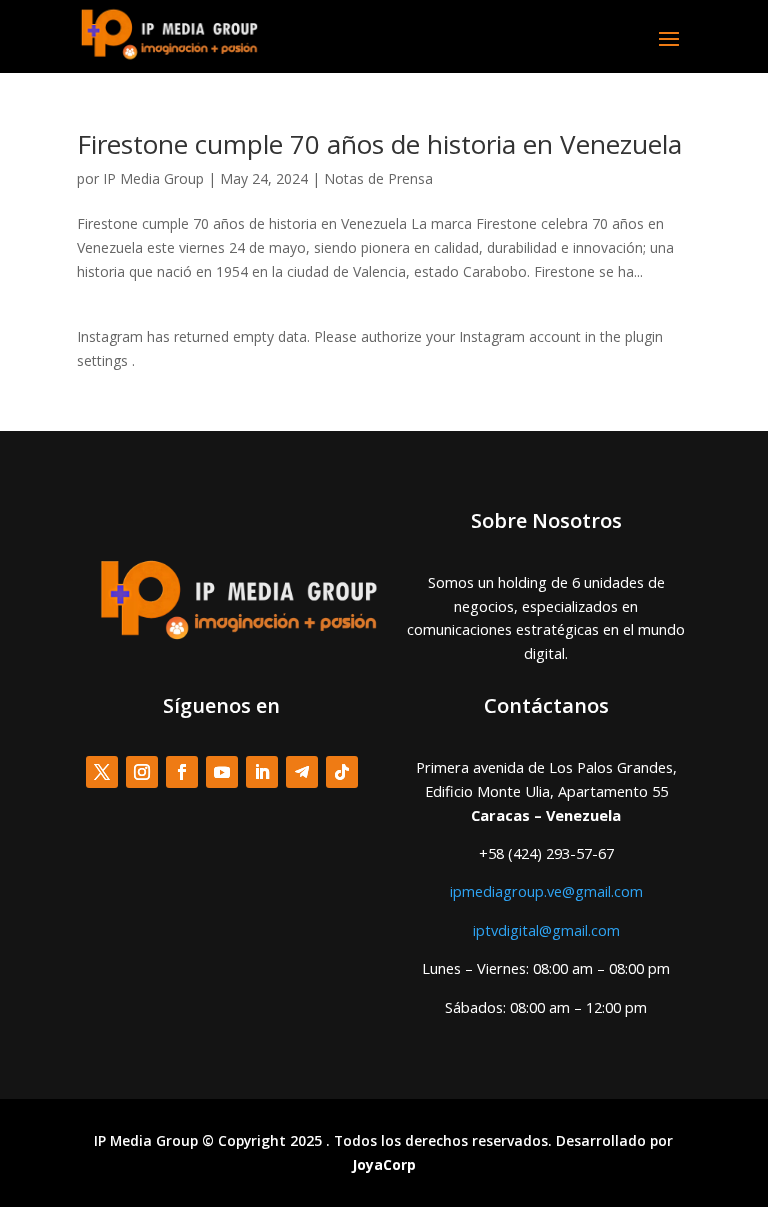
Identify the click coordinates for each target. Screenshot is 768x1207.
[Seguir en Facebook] (182, 772)
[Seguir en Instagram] (142, 772)
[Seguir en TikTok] (342, 772)
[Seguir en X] (102, 772)
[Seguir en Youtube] (222, 772)
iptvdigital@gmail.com (546, 930)
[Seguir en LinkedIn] (262, 772)
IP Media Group (153, 178)
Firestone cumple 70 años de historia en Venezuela (379, 144)
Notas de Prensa (378, 178)
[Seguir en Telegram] (302, 772)
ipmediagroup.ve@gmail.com (546, 891)
